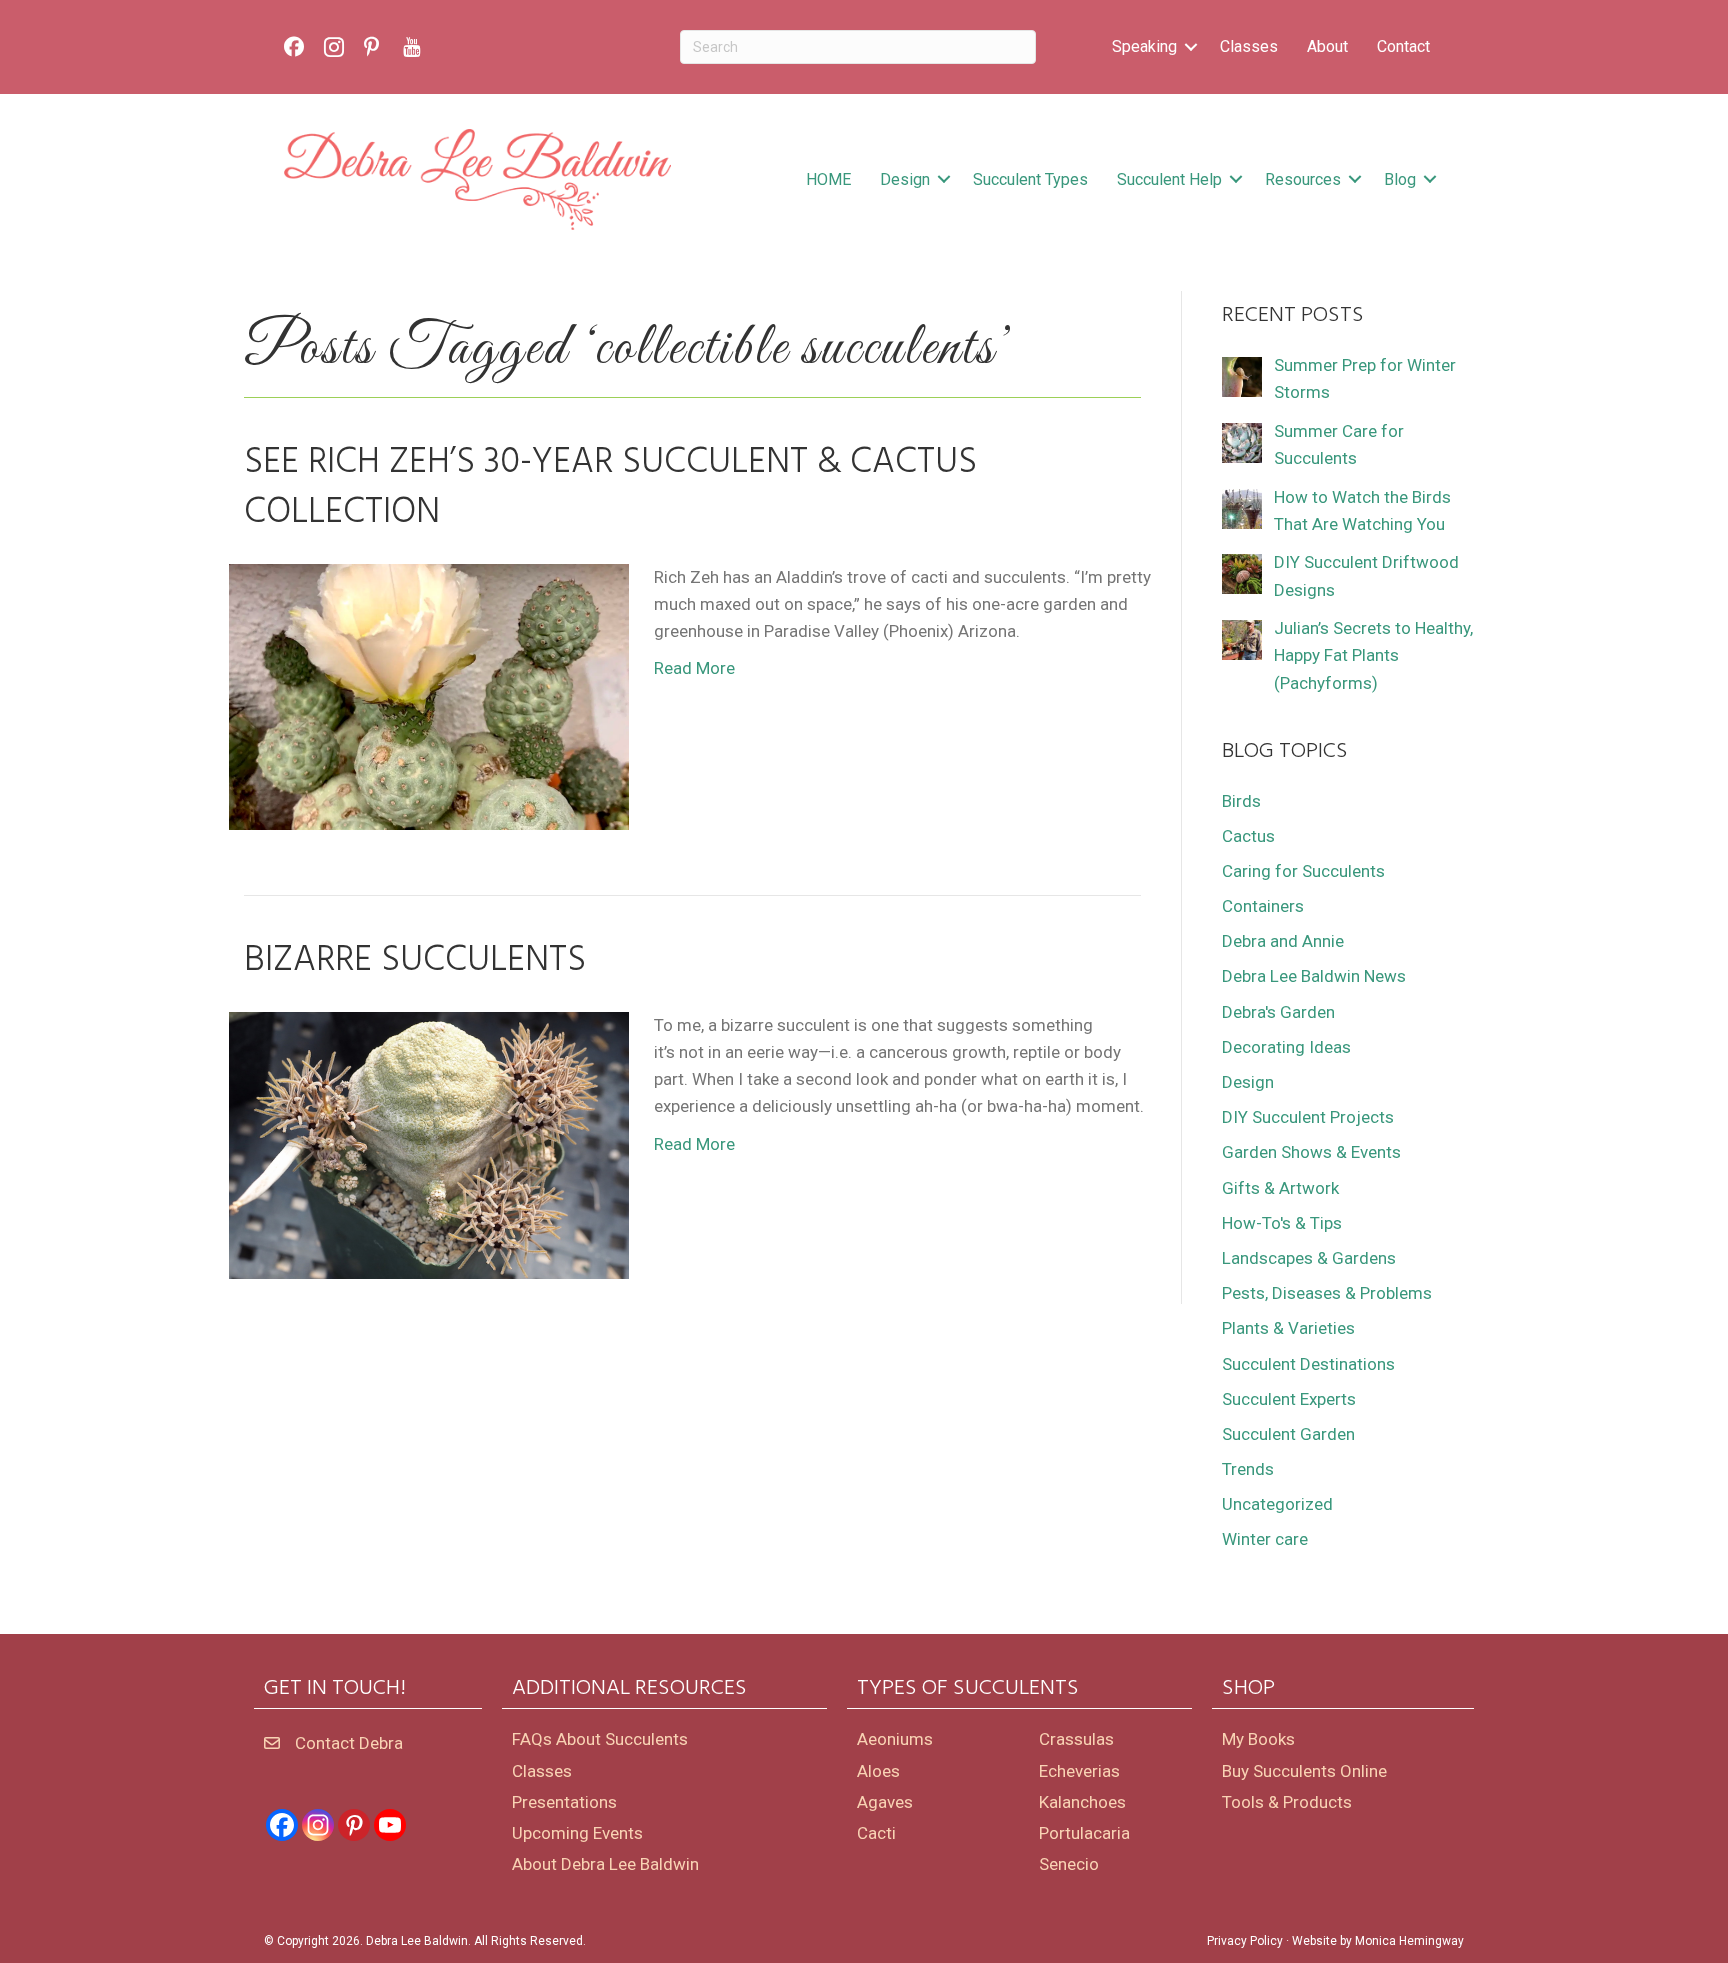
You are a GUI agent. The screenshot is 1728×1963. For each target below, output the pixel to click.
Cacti (876, 1833)
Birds (1241, 801)
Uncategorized (1277, 1504)
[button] (1191, 47)
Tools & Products (1287, 1802)
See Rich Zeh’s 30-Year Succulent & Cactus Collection (610, 488)
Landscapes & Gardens (1309, 1258)
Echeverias (1079, 1771)
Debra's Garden (1278, 1012)
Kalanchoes (1082, 1802)
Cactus (1248, 836)
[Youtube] (390, 1825)
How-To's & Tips (1282, 1223)
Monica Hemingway (1409, 1941)
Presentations (564, 1802)
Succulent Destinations (1308, 1364)
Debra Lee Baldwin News (1314, 976)
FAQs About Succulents (600, 1739)
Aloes (878, 1771)
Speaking (1144, 46)
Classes (1249, 46)
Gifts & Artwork (1280, 1188)
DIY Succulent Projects (1308, 1117)
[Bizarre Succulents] (429, 1144)
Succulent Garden (1288, 1434)
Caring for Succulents (1303, 871)
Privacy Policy (1245, 1941)
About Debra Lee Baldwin (605, 1864)
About (1327, 46)
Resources (1303, 179)
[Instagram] (318, 1825)
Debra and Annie (1283, 941)
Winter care (1265, 1539)
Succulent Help (1169, 179)
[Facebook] (282, 1825)
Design (905, 179)
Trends (1248, 1469)
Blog (1400, 179)
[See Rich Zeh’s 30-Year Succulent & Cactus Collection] (429, 696)
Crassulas (1076, 1739)
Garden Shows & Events (1311, 1152)
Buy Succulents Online (1304, 1771)
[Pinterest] (354, 1825)
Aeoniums (895, 1739)
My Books (1258, 1739)
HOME (828, 179)
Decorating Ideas (1286, 1047)
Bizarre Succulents (415, 961)
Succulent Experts (1289, 1399)
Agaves (885, 1802)
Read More (694, 668)
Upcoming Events (577, 1833)
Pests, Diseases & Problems (1327, 1293)
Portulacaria (1084, 1833)
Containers (1263, 906)
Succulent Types (1030, 179)
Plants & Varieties (1288, 1328)
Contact (1403, 46)
